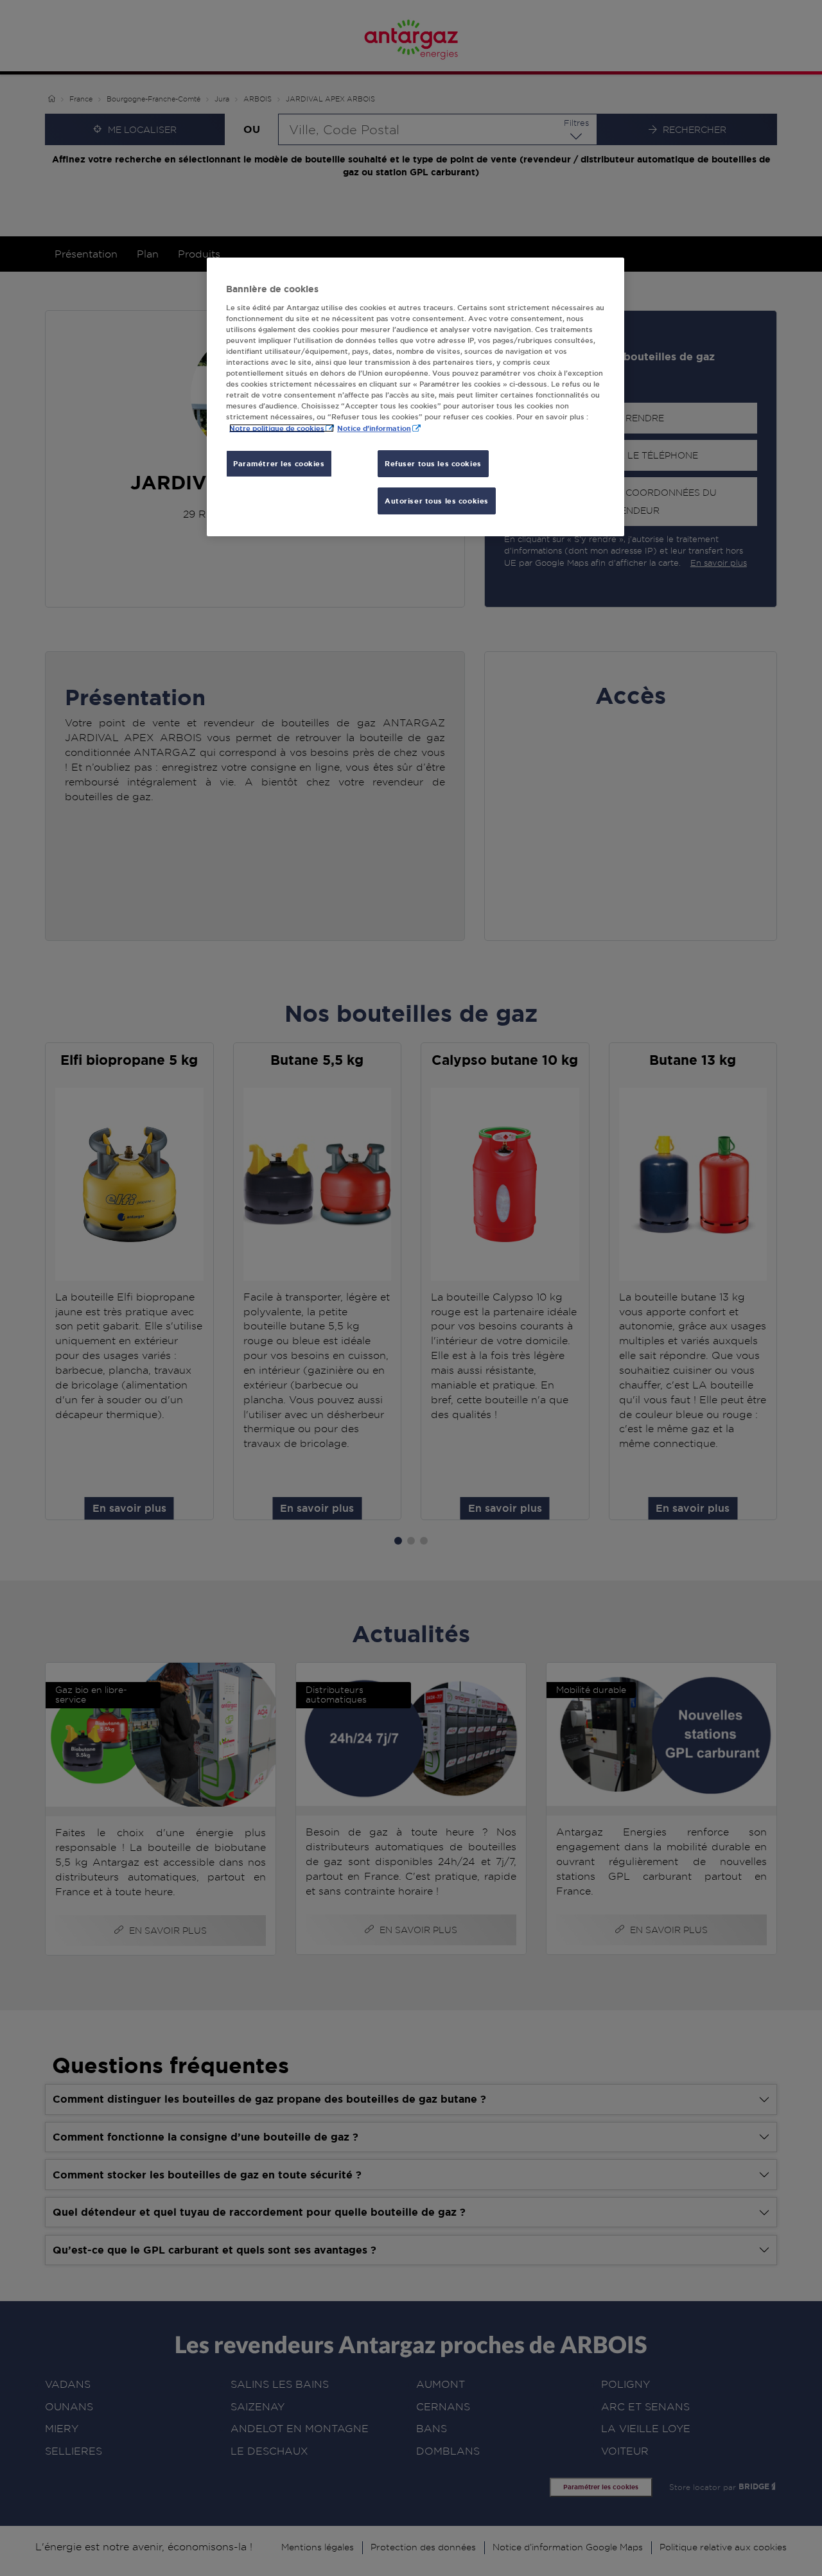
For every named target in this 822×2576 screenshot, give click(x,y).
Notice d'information (374, 428)
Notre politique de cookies (277, 428)
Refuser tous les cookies (433, 463)
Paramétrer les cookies (279, 463)
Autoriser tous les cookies (437, 501)
